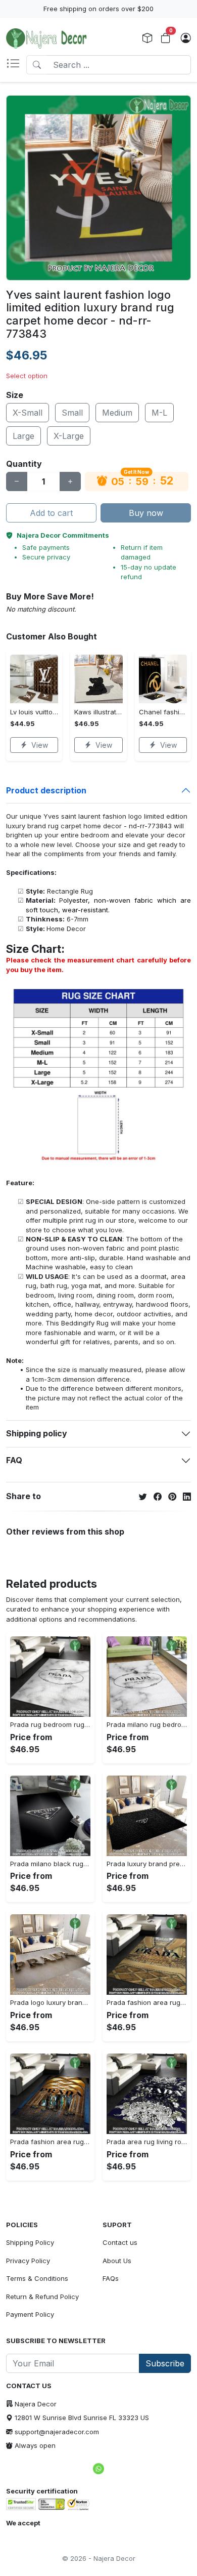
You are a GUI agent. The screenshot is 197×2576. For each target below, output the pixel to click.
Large (23, 436)
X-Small (28, 413)
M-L (159, 413)
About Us (117, 2261)
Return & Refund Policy (42, 2297)
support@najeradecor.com (57, 2432)
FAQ (14, 1460)
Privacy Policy (28, 2261)
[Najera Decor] (46, 38)
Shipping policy (37, 1433)
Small (72, 413)
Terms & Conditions (37, 2278)
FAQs (111, 2278)
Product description (46, 790)
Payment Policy (30, 2314)
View (40, 745)
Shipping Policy (30, 2242)
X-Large (69, 436)
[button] (16, 65)
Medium (117, 413)
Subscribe (165, 2363)
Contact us (120, 2242)
